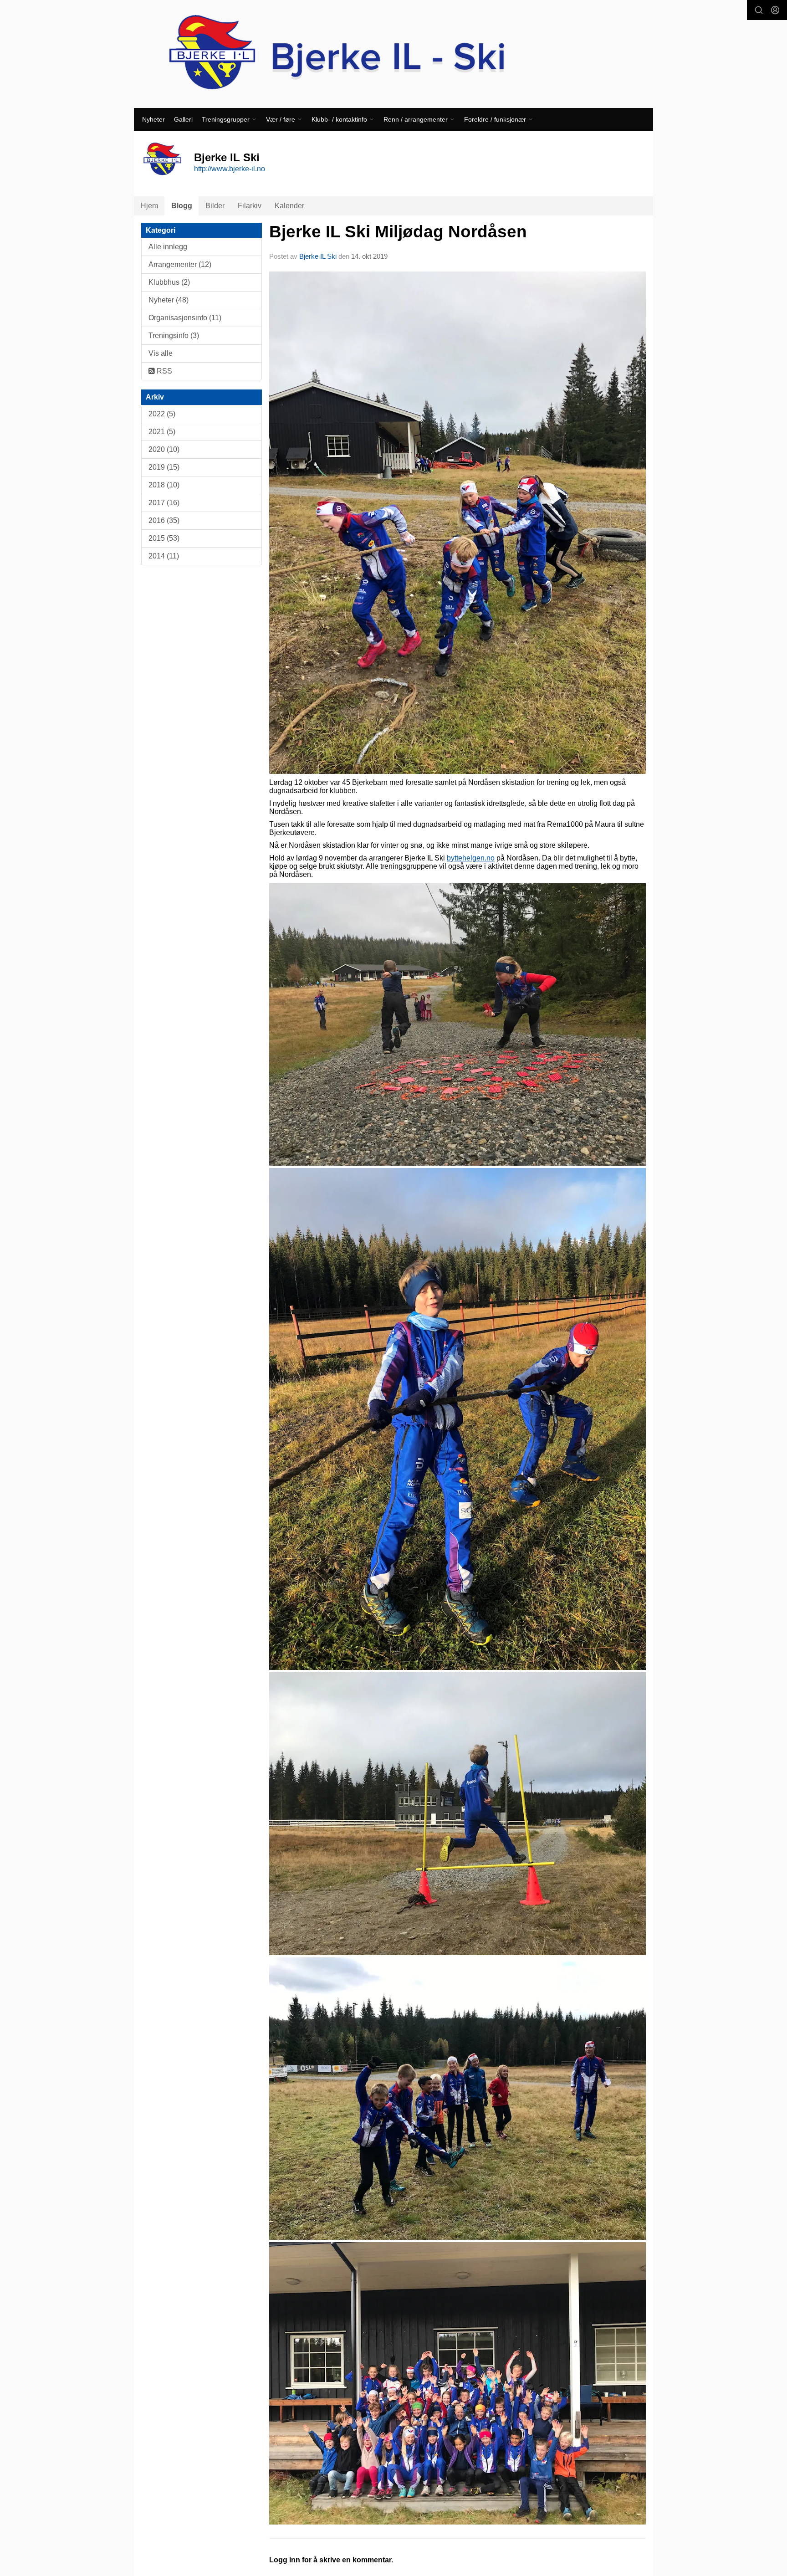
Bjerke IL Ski (319, 256)
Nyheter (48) (169, 300)
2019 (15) (164, 467)
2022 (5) (162, 414)
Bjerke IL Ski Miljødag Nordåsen (398, 232)
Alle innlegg (168, 247)
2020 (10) (164, 449)
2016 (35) (164, 520)
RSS (164, 371)
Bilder (215, 206)
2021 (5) (162, 432)
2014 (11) (164, 556)
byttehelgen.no (471, 858)
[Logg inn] (775, 10)
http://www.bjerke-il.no (230, 169)
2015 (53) (164, 538)
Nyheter (153, 119)
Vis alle (161, 353)
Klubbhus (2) (169, 282)
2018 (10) (164, 485)
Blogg (182, 206)
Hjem (149, 206)
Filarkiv (250, 206)
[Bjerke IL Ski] (393, 54)
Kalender (289, 206)
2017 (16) (164, 503)
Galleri (183, 119)
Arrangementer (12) (180, 264)
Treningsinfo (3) (174, 335)
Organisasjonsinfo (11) (185, 318)
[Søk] (759, 10)
